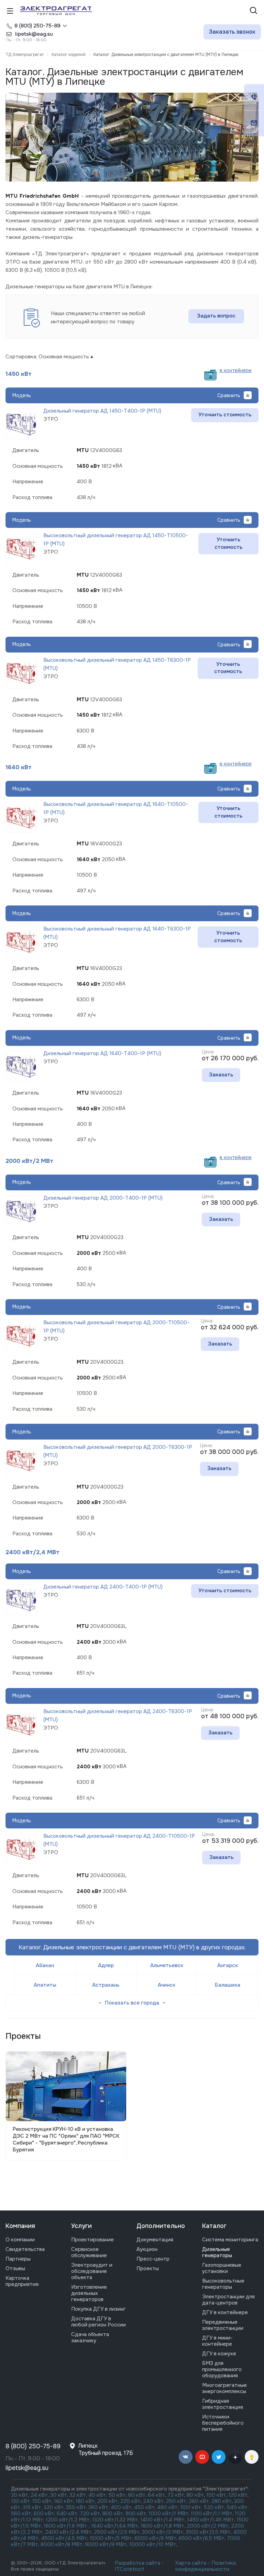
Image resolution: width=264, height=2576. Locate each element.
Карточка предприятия (22, 2281)
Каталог (214, 2226)
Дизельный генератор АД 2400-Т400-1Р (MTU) (103, 1587)
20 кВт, (21, 2495)
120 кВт (238, 2495)
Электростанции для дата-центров (228, 2300)
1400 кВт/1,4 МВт (162, 2520)
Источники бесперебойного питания (223, 2423)
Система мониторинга (230, 2240)
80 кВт (195, 2495)
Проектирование (92, 2240)
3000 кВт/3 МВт (163, 2532)
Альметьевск (167, 1965)
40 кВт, (98, 2495)
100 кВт (216, 2495)
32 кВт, (78, 2495)
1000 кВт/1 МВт (168, 2514)
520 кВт (214, 2507)
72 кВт (176, 2495)
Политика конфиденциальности (206, 2566)
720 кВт (90, 2514)
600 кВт (44, 2514)
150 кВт (42, 2501)
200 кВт (108, 2501)
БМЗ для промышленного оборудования (222, 2369)
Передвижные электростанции (223, 2325)
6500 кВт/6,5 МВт (202, 2538)
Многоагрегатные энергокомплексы (224, 2388)
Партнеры (18, 2259)
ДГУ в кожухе (219, 2354)
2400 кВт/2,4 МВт (32, 1552)
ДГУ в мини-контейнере (217, 2341)
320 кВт (54, 2507)
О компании (20, 2240)
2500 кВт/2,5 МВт (117, 2532)
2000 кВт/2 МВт (29, 1161)
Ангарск (228, 1965)
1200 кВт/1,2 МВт (68, 2520)
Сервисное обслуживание (89, 2252)
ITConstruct (130, 2569)
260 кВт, (199, 2501)
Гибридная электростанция (223, 2404)
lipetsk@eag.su (27, 2468)
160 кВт (64, 2501)
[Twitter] (219, 2457)
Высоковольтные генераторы (223, 2284)
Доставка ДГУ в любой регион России (98, 2322)
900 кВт (136, 2514)
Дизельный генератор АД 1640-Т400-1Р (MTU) (102, 1053)
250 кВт (176, 2501)
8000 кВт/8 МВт (61, 2544)
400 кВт (121, 2507)
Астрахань (106, 1985)
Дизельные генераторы (217, 2252)
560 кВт (21, 2514)
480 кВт (167, 2507)
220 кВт (130, 2501)
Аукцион (147, 2249)
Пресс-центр (153, 2259)
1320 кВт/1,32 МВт (115, 2520)
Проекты (148, 2268)
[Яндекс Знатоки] (252, 2457)
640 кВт (67, 2514)
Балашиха (228, 1985)
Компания (20, 2226)
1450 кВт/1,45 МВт (211, 2520)
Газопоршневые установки (222, 2268)
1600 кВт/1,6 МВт (66, 2526)
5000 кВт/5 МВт (111, 2538)
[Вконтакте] (186, 2457)
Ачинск (167, 1985)
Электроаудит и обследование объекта (92, 2271)
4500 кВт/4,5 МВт (64, 2538)
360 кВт (98, 2507)
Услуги (81, 2226)
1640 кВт (19, 767)
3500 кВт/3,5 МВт (208, 2532)
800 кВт (113, 2514)
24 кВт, (40, 2495)
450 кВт (144, 2507)
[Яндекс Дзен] (235, 2457)
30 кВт (59, 2495)
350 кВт (76, 2507)
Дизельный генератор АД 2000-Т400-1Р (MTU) (103, 1198)
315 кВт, (32, 2507)
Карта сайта (191, 2563)
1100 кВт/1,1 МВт (212, 2514)
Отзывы (15, 2268)
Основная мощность (64, 357)
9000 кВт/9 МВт (106, 2544)
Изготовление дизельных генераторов (89, 2293)
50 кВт (117, 2495)
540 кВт (237, 2507)
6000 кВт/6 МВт (155, 2538)
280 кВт (222, 2501)
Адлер (106, 1965)
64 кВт (156, 2495)
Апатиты (45, 1985)
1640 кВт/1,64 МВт (115, 2526)
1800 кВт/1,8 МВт (162, 2526)
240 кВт (153, 2501)
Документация (155, 2240)
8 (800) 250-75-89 (37, 26)
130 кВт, (22, 2501)
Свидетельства (25, 2249)
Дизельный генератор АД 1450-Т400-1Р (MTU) (102, 411)
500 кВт (191, 2507)
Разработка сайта (137, 2563)
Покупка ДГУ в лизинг (98, 2309)
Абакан (45, 1965)
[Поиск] (254, 11)
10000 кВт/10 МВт (153, 2544)
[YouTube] (202, 2457)
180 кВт (85, 2501)
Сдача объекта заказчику (90, 2337)
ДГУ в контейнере (225, 2312)
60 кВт (137, 2495)
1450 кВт (19, 374)
